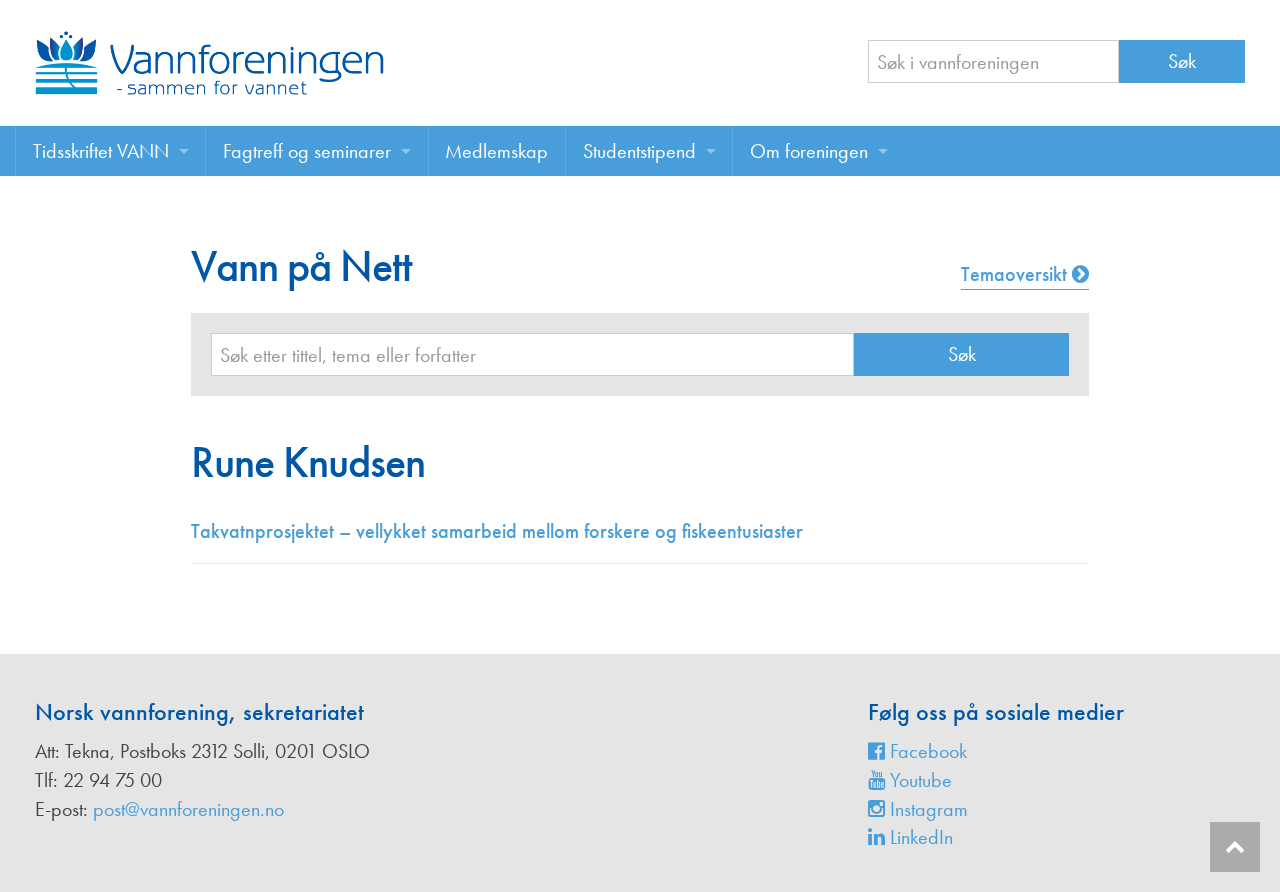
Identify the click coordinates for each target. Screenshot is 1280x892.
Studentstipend (639, 151)
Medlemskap (496, 151)
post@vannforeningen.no (188, 809)
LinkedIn (919, 837)
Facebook (926, 751)
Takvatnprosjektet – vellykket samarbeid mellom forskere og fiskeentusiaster (497, 531)
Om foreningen (809, 151)
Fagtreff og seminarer (307, 151)
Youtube (918, 780)
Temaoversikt (1016, 274)
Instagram (926, 809)
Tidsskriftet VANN (101, 151)
